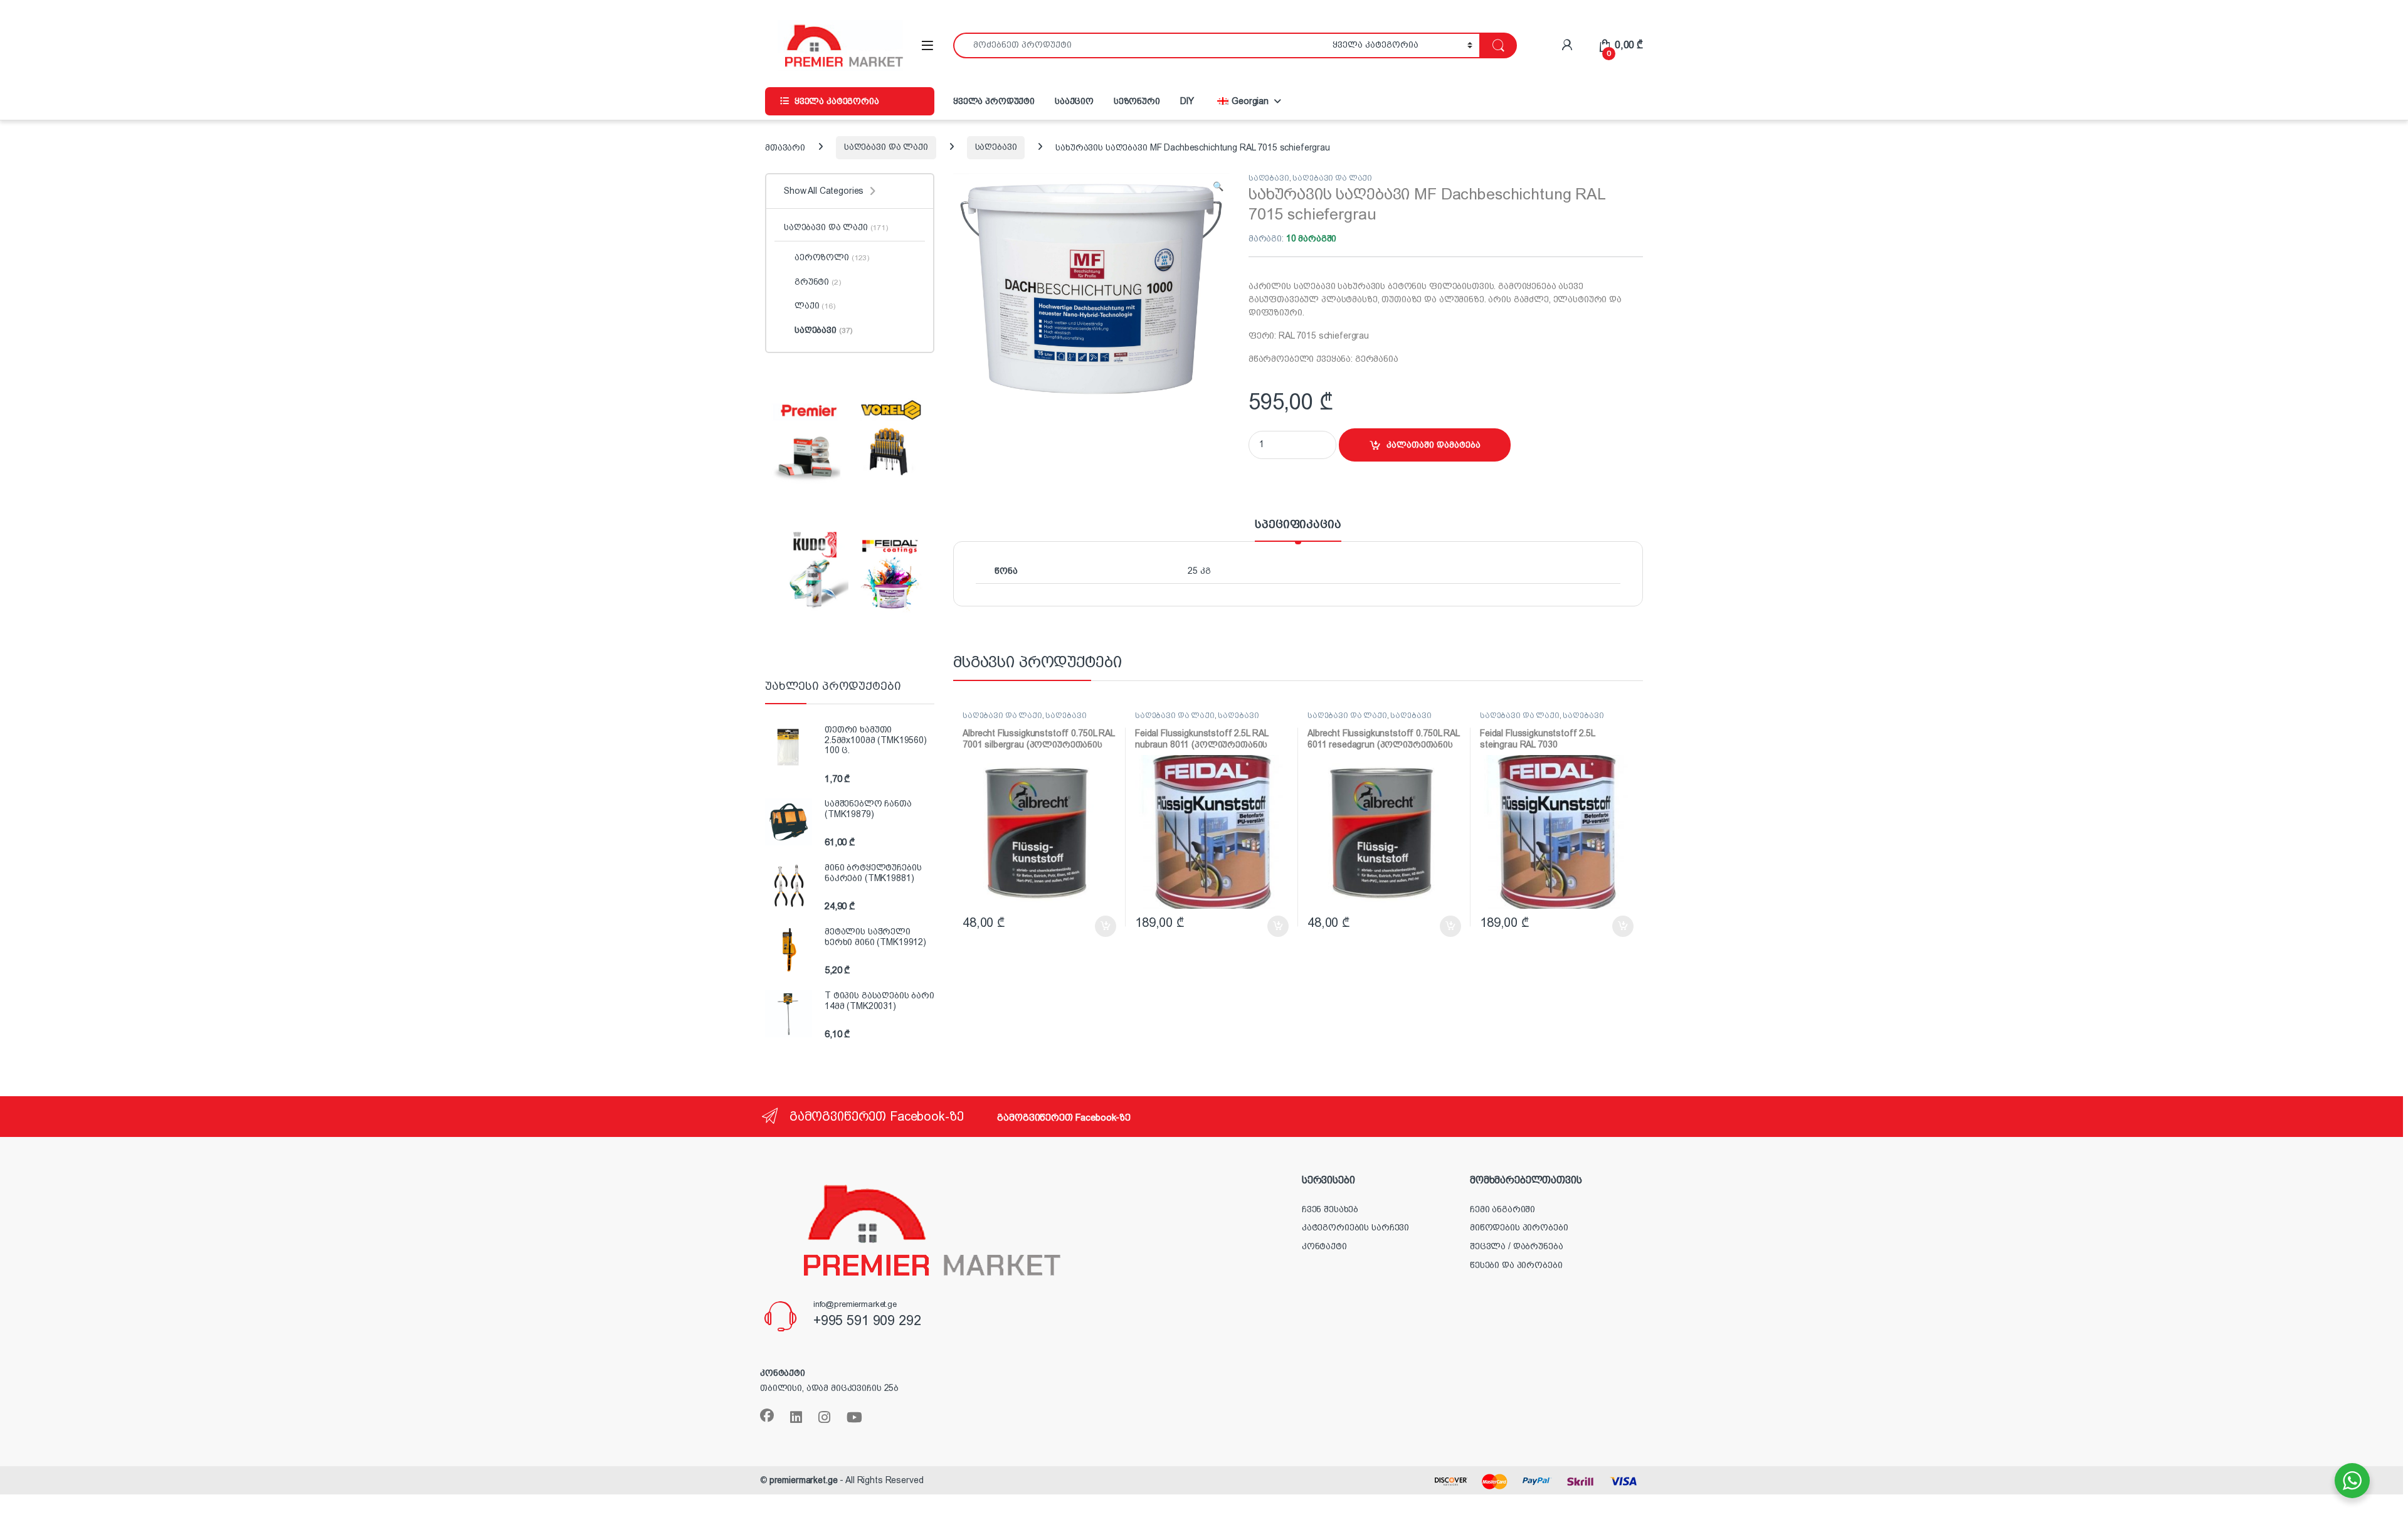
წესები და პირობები (1516, 1265)
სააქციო (1074, 101)
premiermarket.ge (804, 1480)
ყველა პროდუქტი (994, 101)
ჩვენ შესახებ (1330, 1209)
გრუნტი (818, 282)
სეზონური (1137, 101)
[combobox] (1139, 45)
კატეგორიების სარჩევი (1355, 1227)
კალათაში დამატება (1434, 445)
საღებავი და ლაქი (886, 147)
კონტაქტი (1324, 1246)
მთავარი (785, 147)
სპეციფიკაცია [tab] (1298, 525)
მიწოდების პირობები (1519, 1227)
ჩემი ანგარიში (1502, 1209)
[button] (1218, 187)
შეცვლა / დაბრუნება (1516, 1246)
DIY (1187, 101)
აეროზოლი (832, 257)
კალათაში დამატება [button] (1093, 926)
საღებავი (996, 147)
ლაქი (815, 305)
